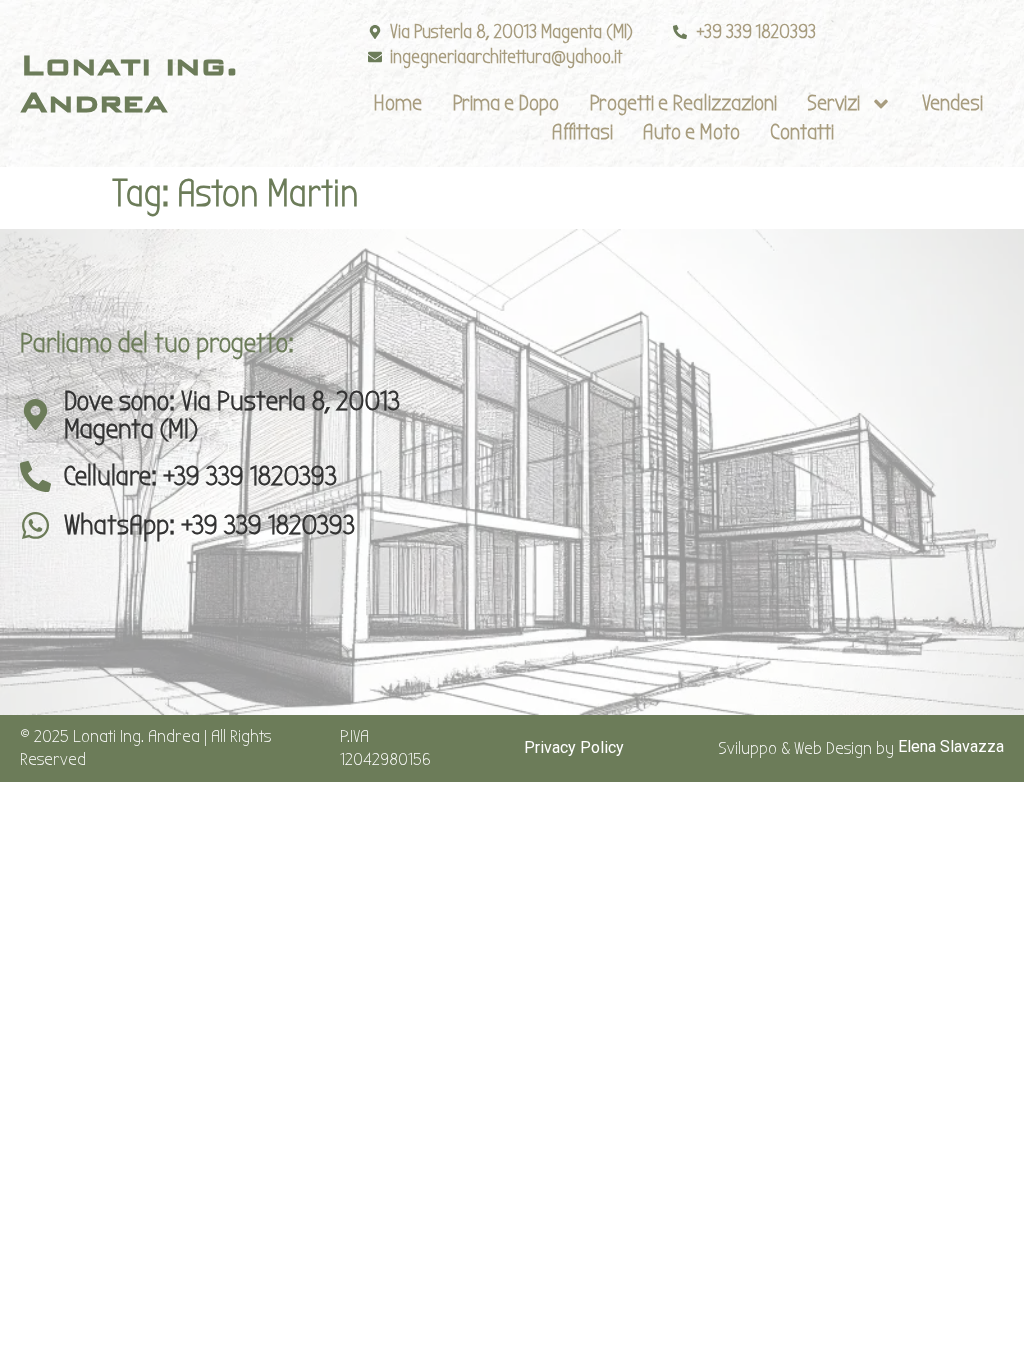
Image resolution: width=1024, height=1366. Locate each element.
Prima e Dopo (505, 103)
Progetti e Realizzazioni (683, 103)
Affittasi (582, 132)
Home (397, 103)
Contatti (802, 132)
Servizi (833, 103)
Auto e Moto (691, 132)
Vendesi (952, 103)
